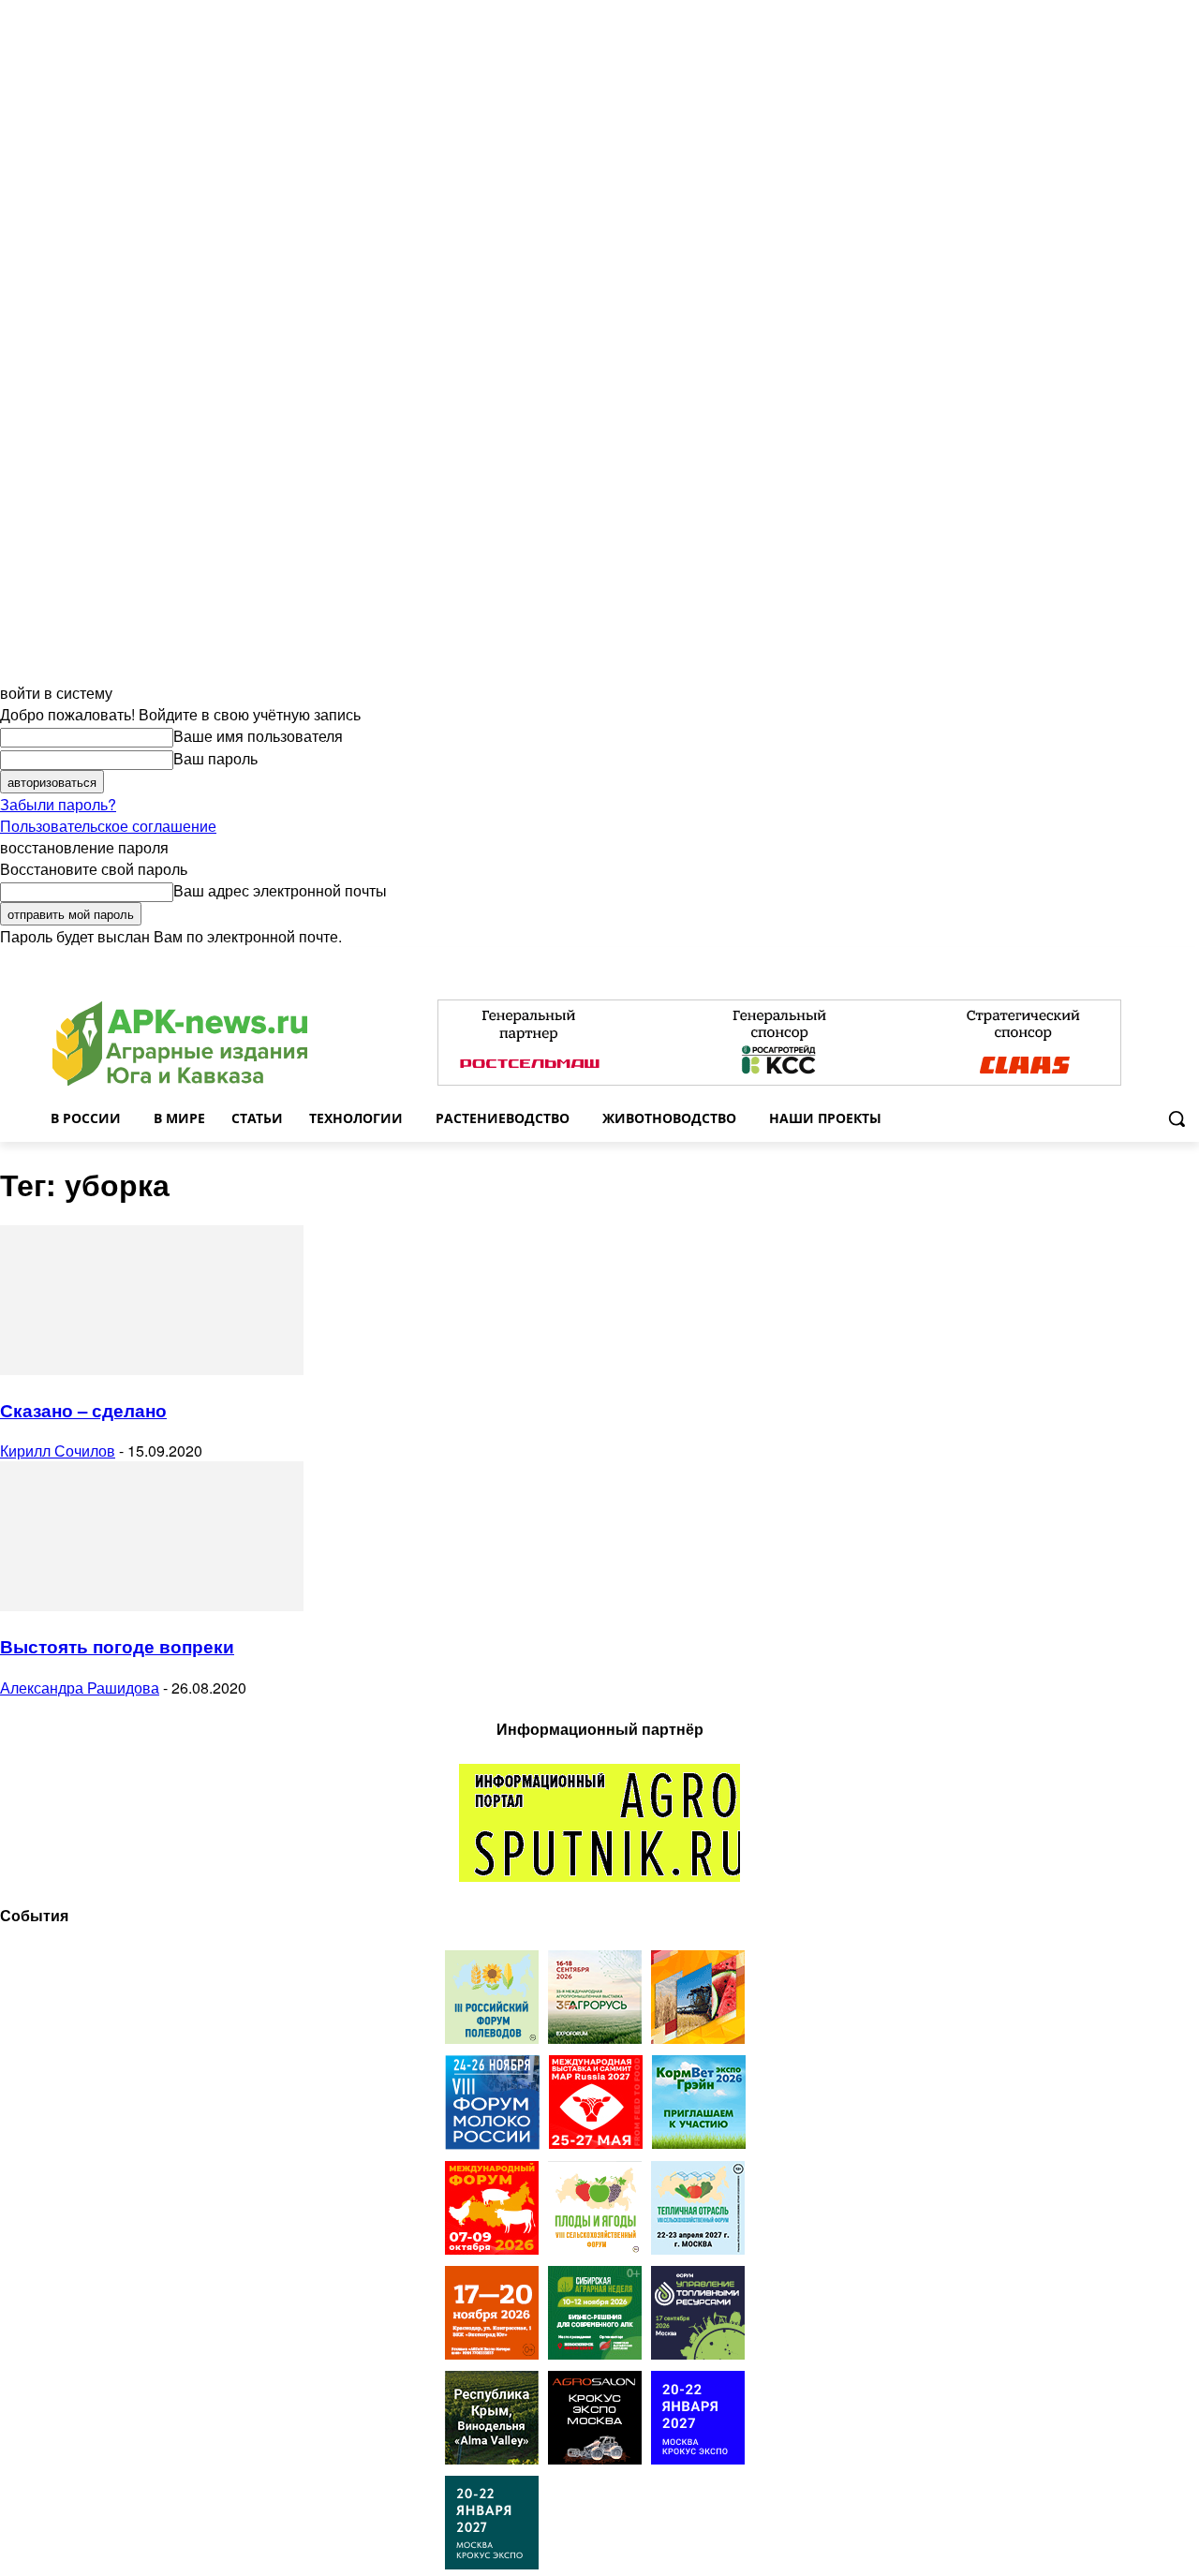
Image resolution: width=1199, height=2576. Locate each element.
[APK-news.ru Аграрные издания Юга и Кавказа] (180, 1044)
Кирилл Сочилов (58, 1451)
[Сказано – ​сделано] (152, 1369)
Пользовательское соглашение (108, 826)
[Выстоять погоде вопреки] (152, 1605)
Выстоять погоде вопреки (117, 1646)
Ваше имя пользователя (258, 736)
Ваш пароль (215, 758)
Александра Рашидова (80, 1688)
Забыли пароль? (58, 804)
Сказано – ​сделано (83, 1410)
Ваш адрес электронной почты (280, 890)
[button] (1177, 1118)
